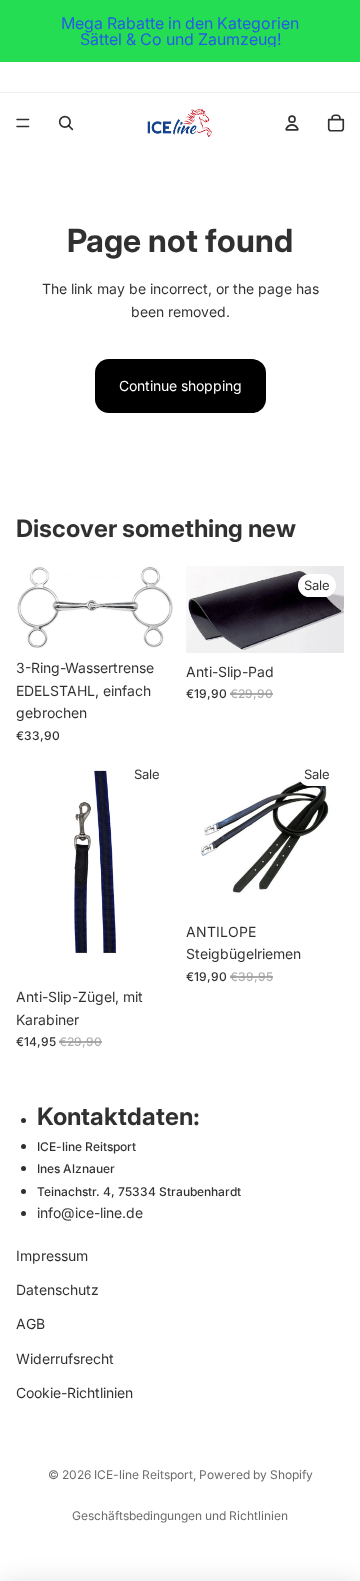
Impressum (52, 1254)
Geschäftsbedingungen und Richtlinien (180, 1515)
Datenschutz (57, 1289)
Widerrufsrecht (65, 1357)
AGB (30, 1323)
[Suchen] (66, 123)
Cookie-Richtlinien (74, 1392)
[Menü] (23, 123)
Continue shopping (180, 385)
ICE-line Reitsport (143, 1474)
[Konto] (292, 123)
